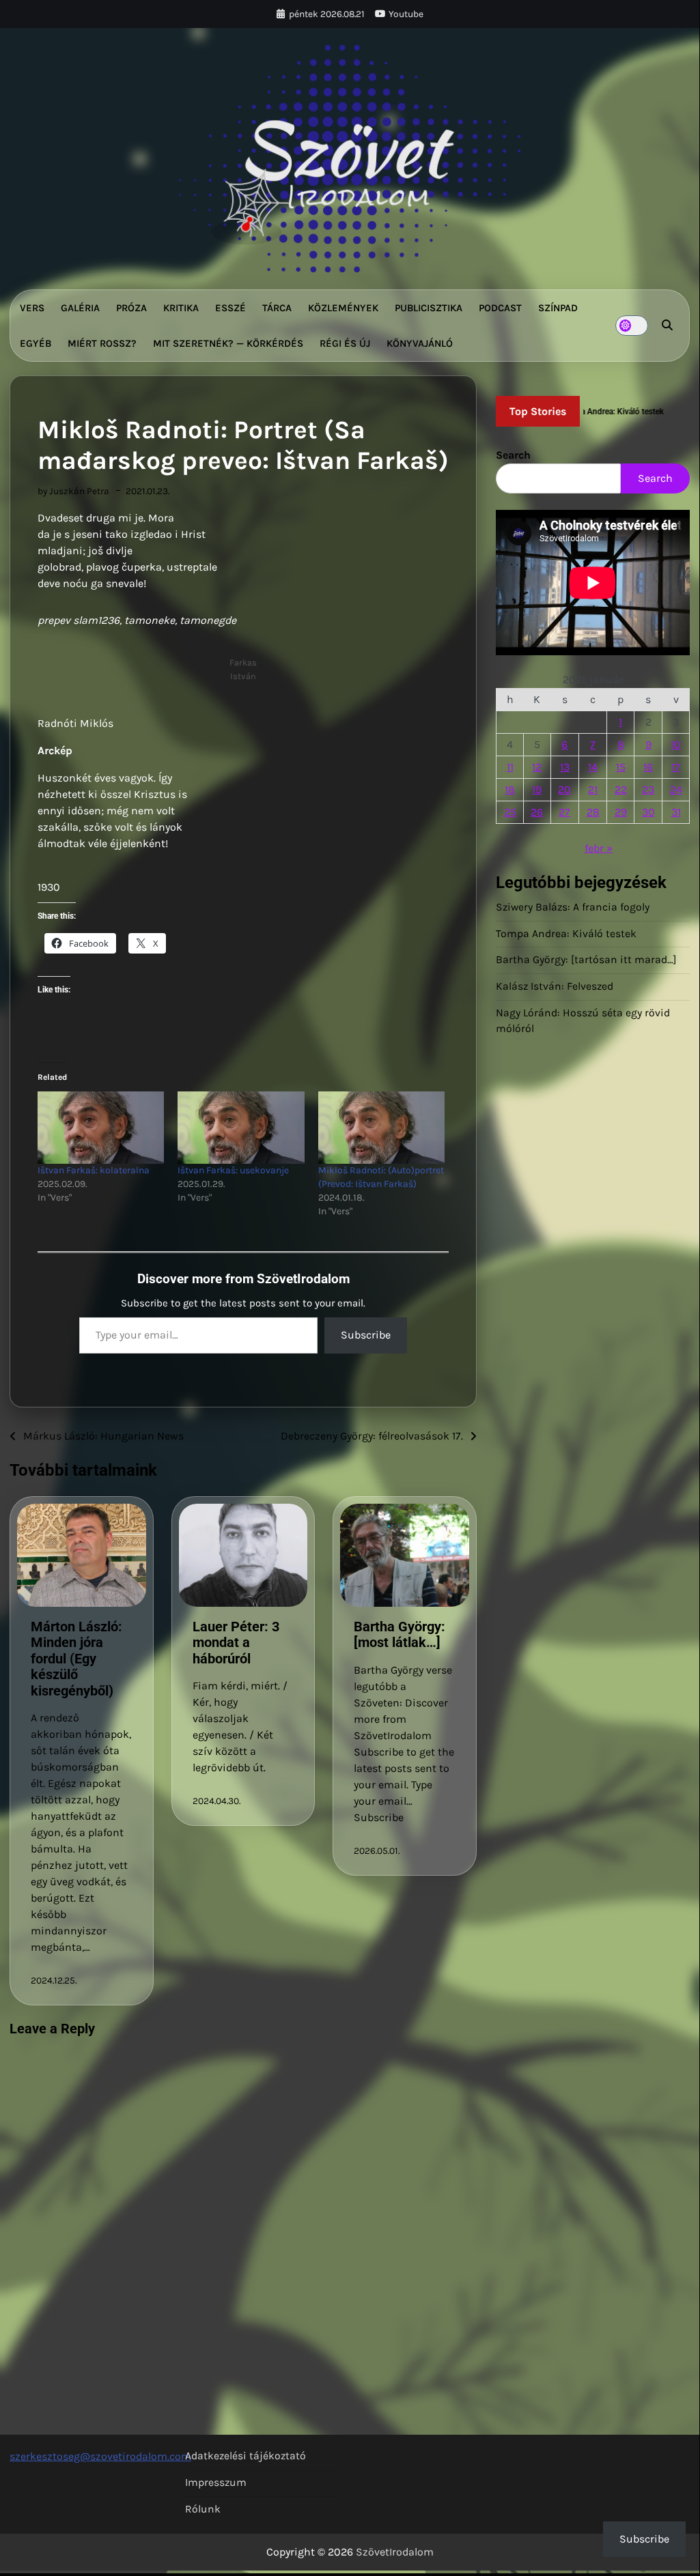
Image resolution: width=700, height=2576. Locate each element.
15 (621, 767)
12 (537, 767)
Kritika (181, 308)
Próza (131, 308)
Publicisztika (429, 308)
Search (513, 455)
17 (676, 767)
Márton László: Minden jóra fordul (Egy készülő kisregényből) (76, 1659)
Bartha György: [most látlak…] (400, 1635)
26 (537, 812)
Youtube (406, 14)
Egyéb (36, 343)
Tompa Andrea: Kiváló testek (566, 934)
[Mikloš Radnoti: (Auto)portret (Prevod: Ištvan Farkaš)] (381, 1128)
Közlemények (343, 308)
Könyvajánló (420, 343)
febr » (599, 848)
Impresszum (216, 2482)
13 (565, 767)
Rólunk (203, 2509)
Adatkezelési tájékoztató (246, 2456)
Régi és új (345, 343)
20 (564, 789)
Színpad (558, 308)
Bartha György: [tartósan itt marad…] (586, 960)
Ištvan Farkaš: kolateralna (94, 1170)
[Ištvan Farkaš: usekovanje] (241, 1128)
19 (537, 789)
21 (593, 789)
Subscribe (366, 1335)
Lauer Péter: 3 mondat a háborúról (236, 1643)
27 (564, 812)
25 (510, 812)
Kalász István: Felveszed (555, 986)
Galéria (80, 308)
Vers (32, 308)
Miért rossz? (102, 343)
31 (676, 812)
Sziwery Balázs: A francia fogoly (573, 907)
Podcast (500, 308)
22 (621, 789)
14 (593, 767)
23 (648, 789)
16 (648, 767)
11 (510, 767)
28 (593, 812)
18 (510, 789)
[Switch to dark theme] (632, 326)
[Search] (667, 326)
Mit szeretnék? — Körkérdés (228, 343)
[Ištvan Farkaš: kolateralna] (101, 1128)
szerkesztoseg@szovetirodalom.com (100, 2456)
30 (648, 812)
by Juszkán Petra (73, 491)
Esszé (230, 308)
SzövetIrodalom (395, 2552)
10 (676, 744)
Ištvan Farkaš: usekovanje (233, 1170)
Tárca (277, 308)
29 (621, 812)
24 (676, 789)
